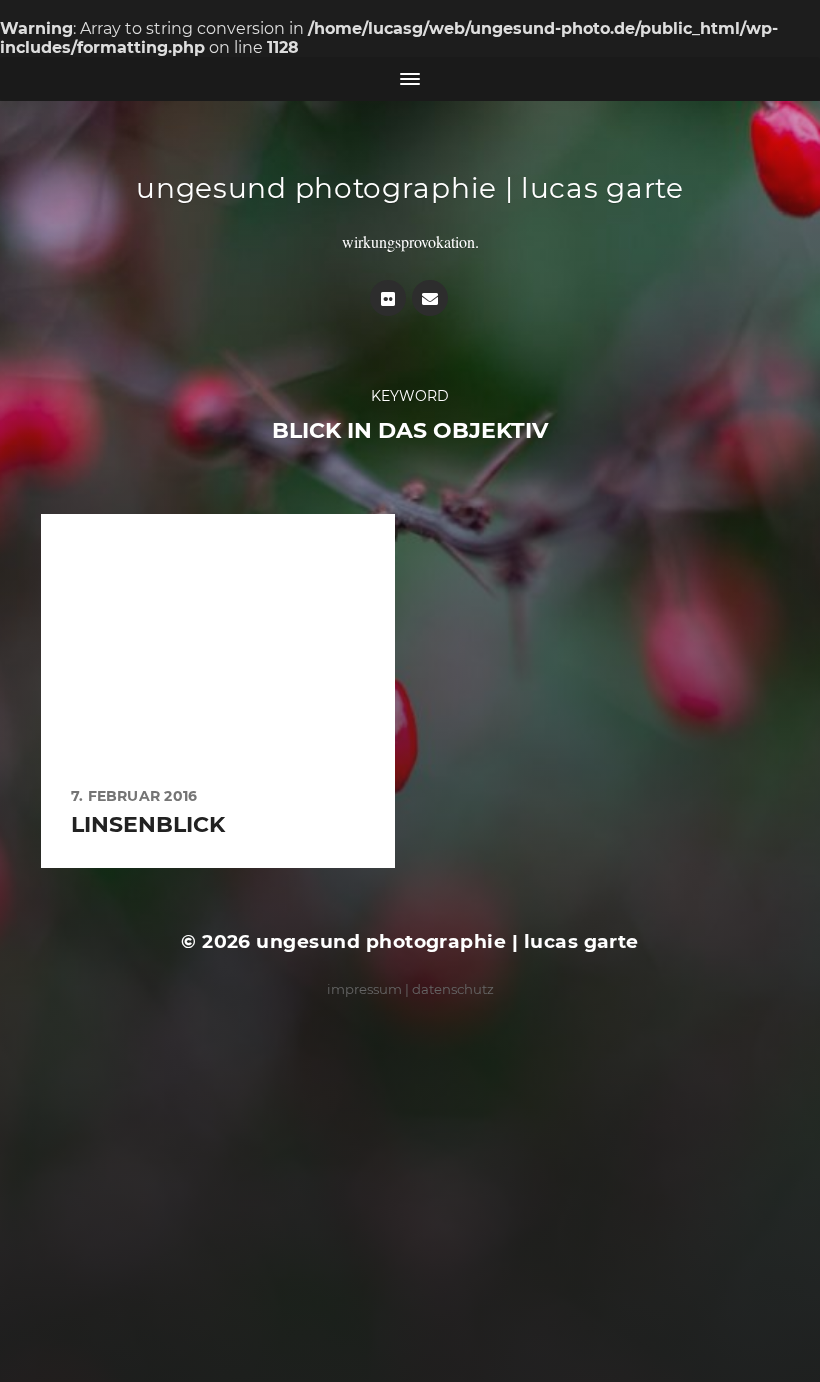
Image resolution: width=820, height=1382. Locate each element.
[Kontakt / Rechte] (430, 298)
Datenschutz (453, 989)
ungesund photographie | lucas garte (410, 188)
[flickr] (388, 298)
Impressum (364, 989)
